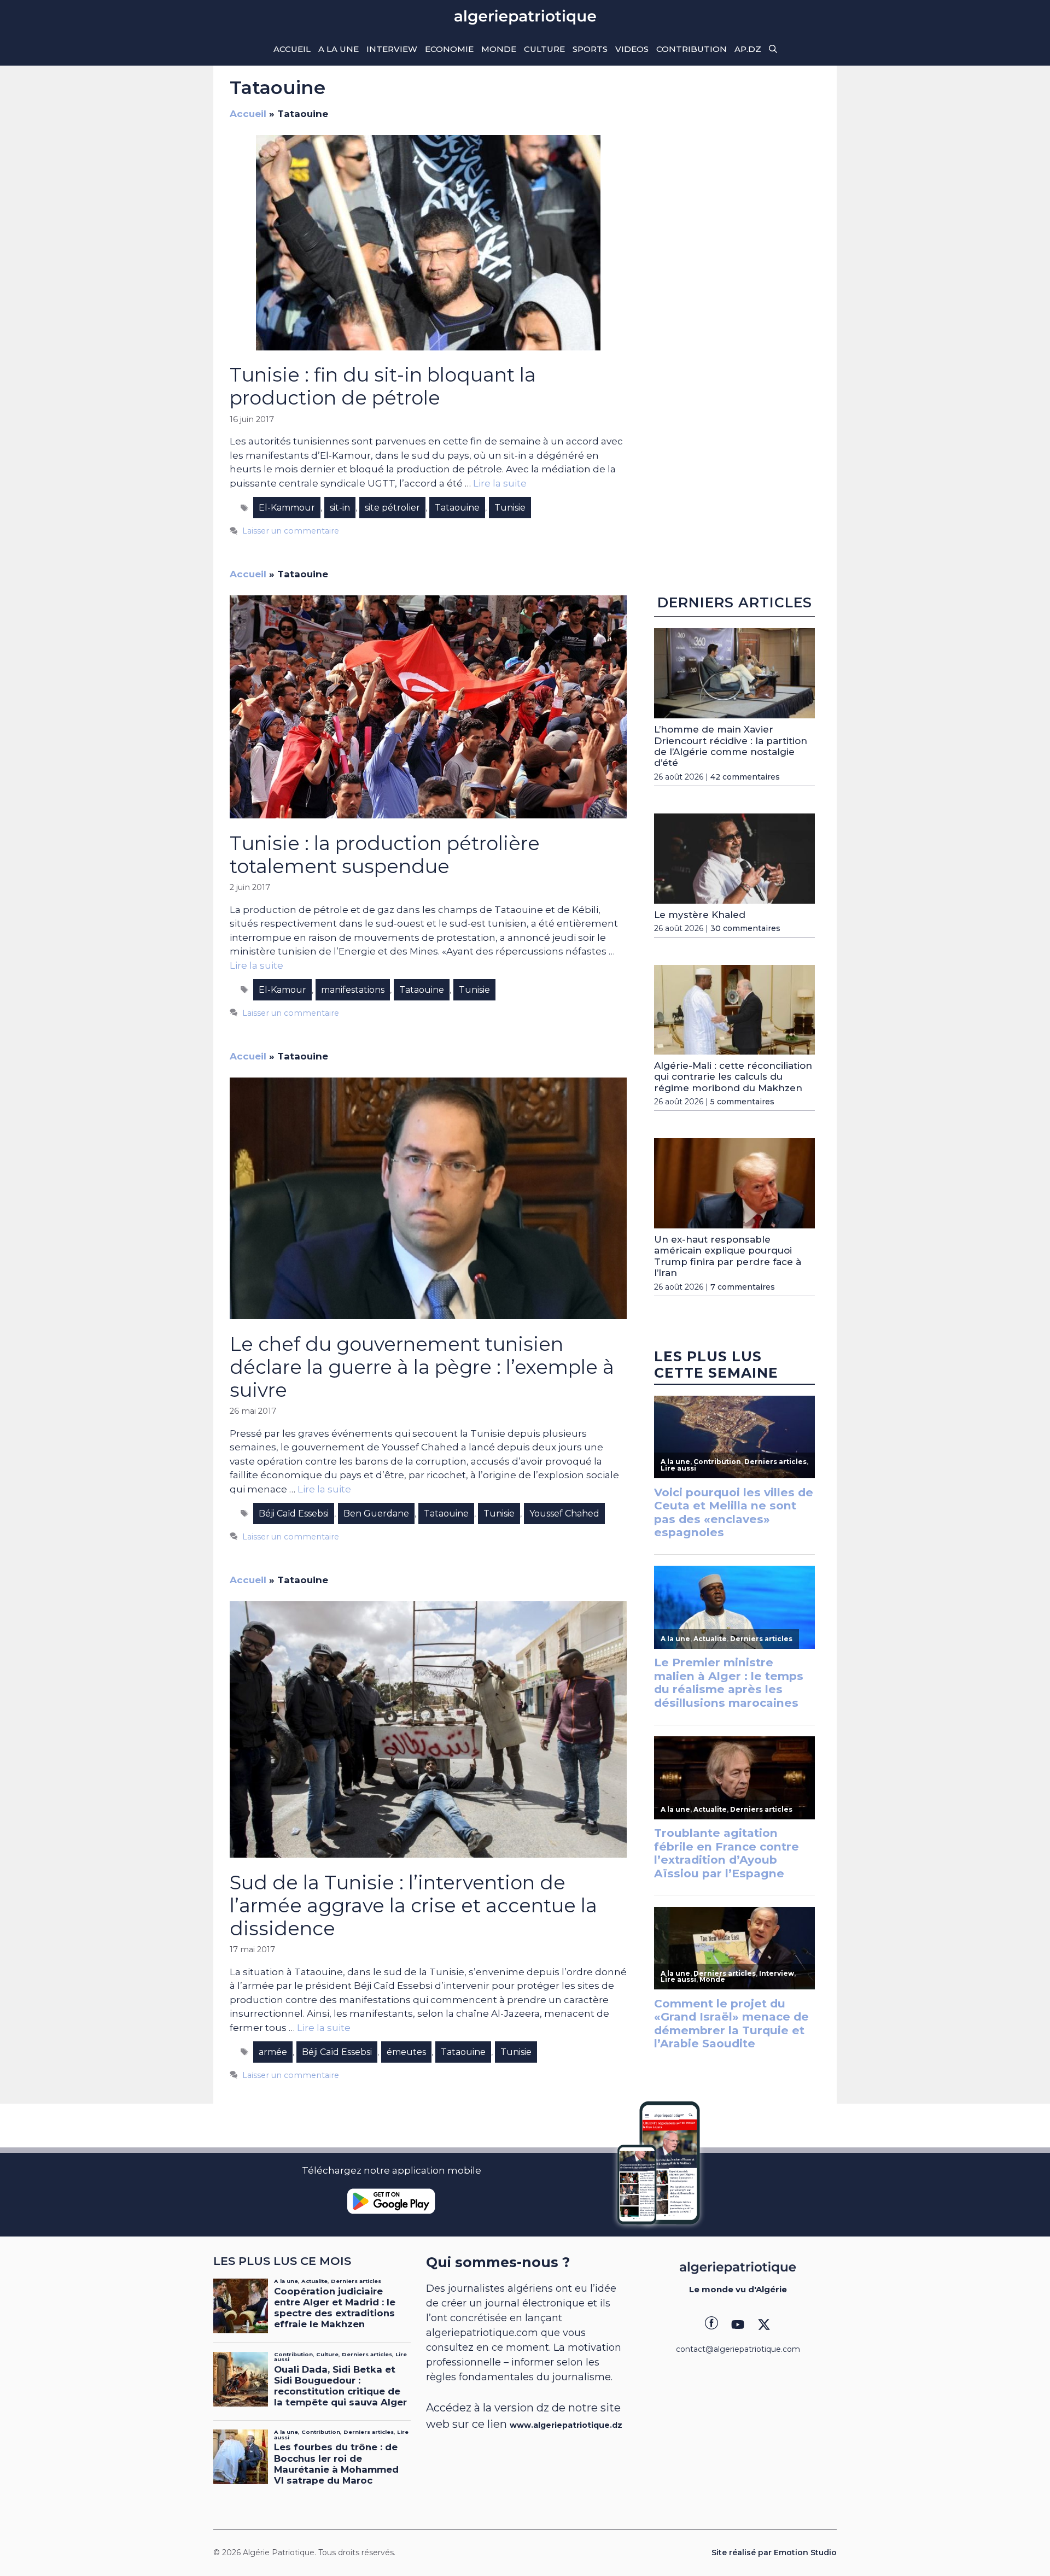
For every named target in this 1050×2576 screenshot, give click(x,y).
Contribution (692, 49)
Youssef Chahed (564, 1514)
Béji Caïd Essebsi (294, 1514)
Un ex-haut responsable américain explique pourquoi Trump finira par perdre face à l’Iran (728, 1256)
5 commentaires (742, 1102)
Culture (544, 49)
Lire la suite (500, 483)
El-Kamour (282, 990)
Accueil (292, 49)
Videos (632, 49)
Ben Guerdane (376, 1514)
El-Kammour (287, 508)
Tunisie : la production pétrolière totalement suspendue (385, 855)
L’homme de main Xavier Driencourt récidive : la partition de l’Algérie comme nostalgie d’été (731, 746)
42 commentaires (745, 777)
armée (273, 2052)
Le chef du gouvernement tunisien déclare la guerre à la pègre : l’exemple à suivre (422, 1367)
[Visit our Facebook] (711, 2325)
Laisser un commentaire (291, 531)
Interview (392, 49)
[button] (773, 49)
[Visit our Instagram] (738, 2325)
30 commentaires (745, 928)
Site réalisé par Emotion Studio (774, 2552)
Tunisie (510, 508)
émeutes (406, 2052)
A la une (339, 49)
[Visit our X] (764, 2325)
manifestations (353, 990)
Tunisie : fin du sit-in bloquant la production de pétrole (383, 386)
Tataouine (457, 508)
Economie (449, 49)
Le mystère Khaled (700, 915)
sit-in (340, 508)
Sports (590, 49)
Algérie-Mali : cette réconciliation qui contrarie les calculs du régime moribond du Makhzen (733, 1077)
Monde (499, 49)
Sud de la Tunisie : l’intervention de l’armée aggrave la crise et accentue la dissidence (413, 1905)
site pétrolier (392, 508)
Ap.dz (748, 49)
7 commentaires (743, 1287)
